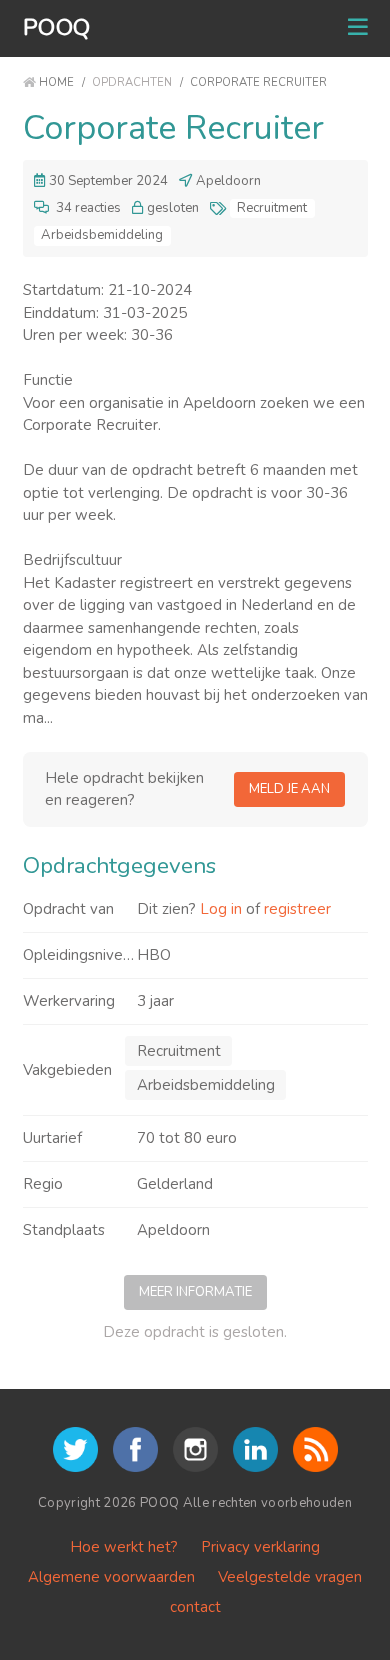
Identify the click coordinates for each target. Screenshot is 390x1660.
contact (195, 1607)
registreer (297, 909)
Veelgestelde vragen (290, 1577)
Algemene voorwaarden (111, 1577)
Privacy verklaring (260, 1547)
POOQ (57, 27)
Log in (221, 909)
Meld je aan (289, 789)
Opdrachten (132, 82)
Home (56, 82)
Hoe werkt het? (124, 1547)
